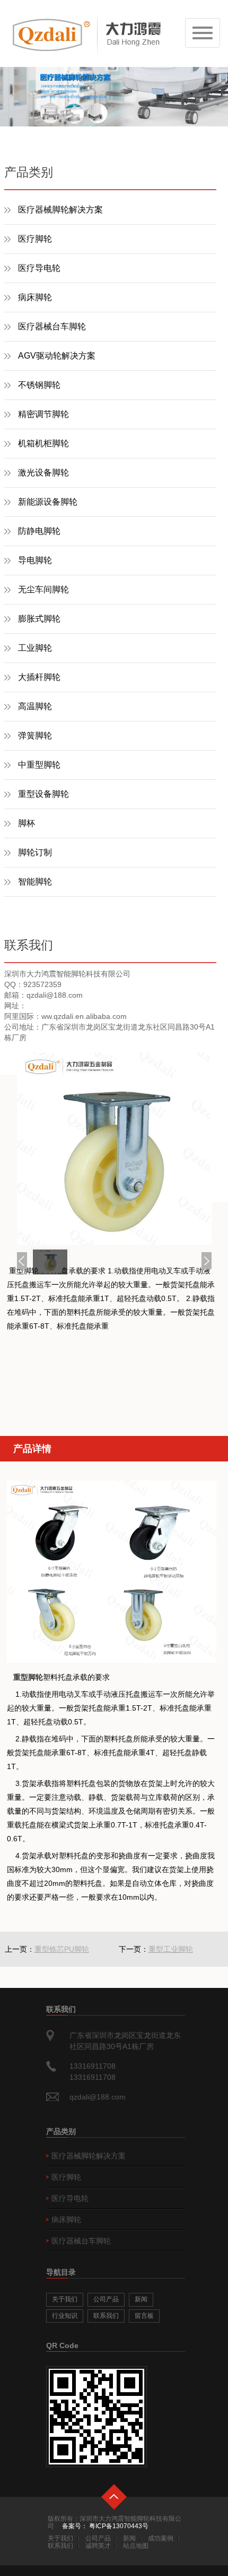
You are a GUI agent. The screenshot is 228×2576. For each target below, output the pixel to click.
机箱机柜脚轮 (43, 443)
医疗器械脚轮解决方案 (60, 210)
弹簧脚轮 (35, 736)
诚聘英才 (98, 2546)
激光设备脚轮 (43, 473)
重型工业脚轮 (171, 1949)
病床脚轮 (35, 297)
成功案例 (161, 2538)
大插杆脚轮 (39, 677)
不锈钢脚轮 (39, 385)
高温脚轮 (35, 706)
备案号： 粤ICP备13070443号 (105, 2526)
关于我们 (65, 2299)
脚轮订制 (35, 852)
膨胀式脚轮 (39, 619)
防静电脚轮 (39, 531)
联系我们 (106, 2316)
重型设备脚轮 (43, 794)
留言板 (144, 2316)
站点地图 (136, 2546)
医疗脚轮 (35, 239)
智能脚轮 (35, 882)
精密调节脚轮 (43, 414)
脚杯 (27, 823)
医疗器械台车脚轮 (52, 326)
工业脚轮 (35, 648)
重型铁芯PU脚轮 (62, 1949)
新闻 (141, 2299)
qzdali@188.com (98, 2097)
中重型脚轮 (39, 765)
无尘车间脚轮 (43, 589)
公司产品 (106, 2299)
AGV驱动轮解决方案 (57, 356)
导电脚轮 (35, 560)
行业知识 (65, 2316)
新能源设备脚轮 (48, 502)
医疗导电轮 (39, 268)
